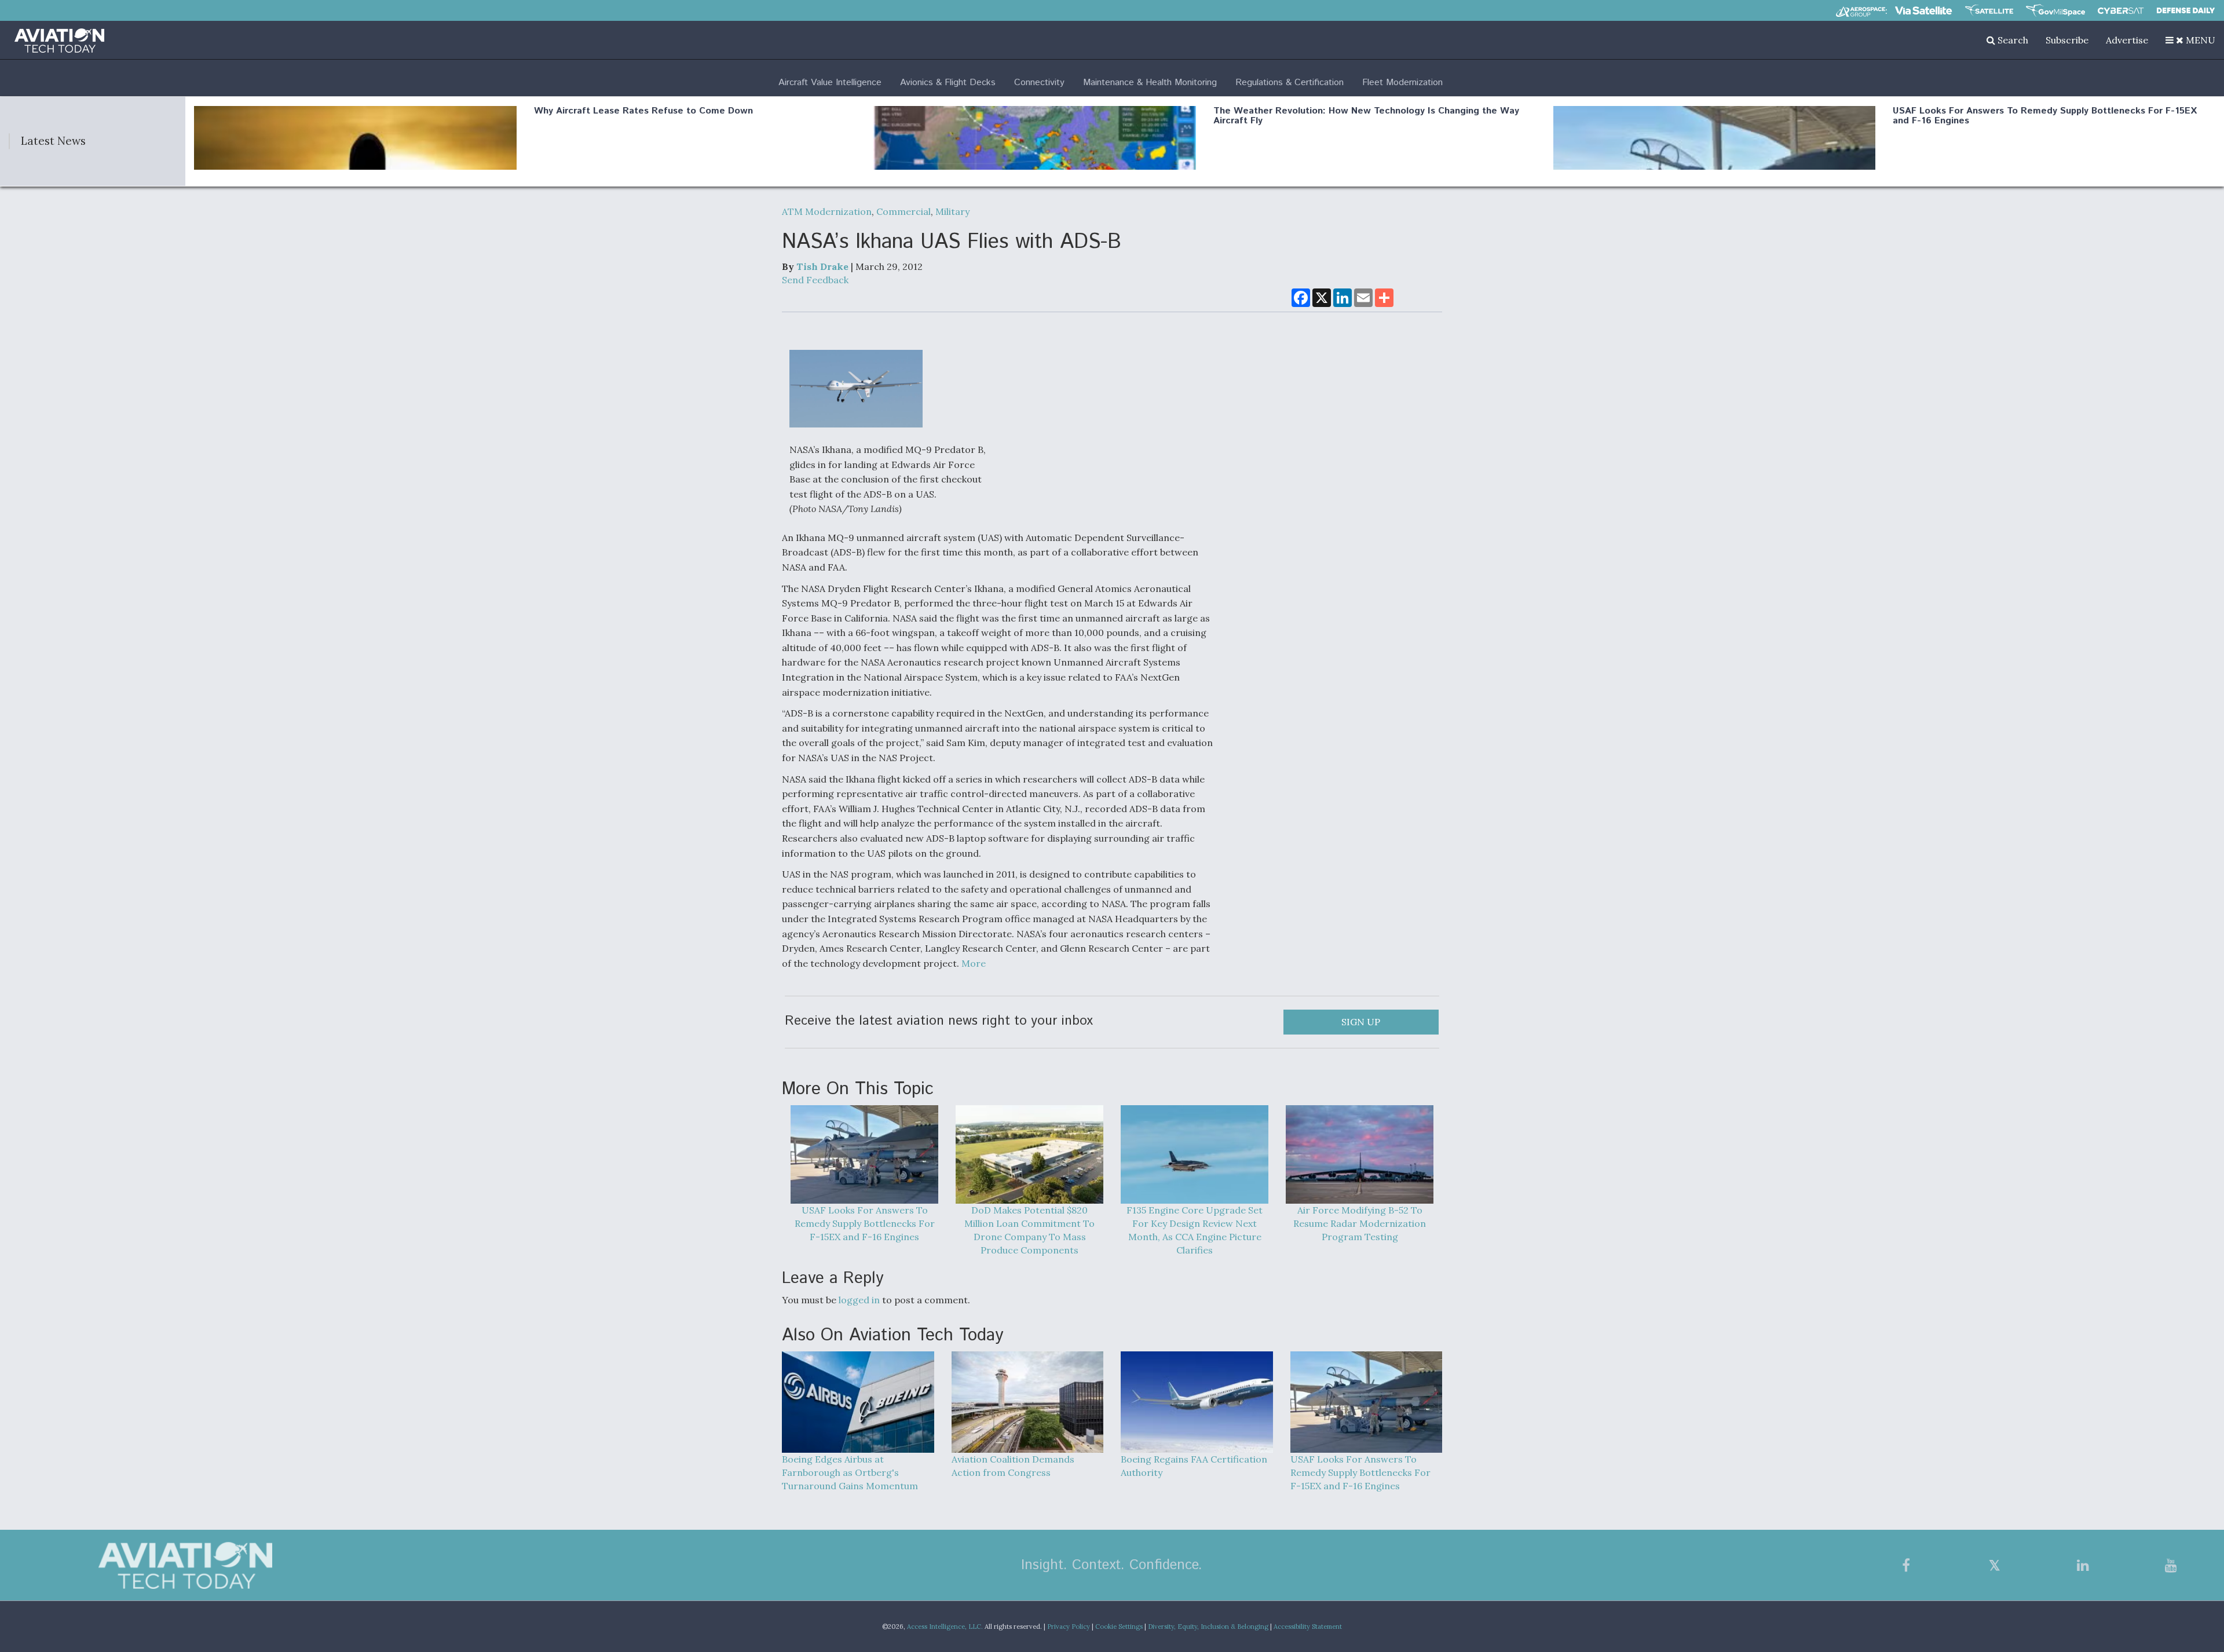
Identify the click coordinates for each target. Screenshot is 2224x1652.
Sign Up (1361, 1022)
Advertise (2127, 40)
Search (2012, 40)
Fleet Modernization (1402, 83)
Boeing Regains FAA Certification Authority (1194, 1466)
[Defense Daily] (2186, 10)
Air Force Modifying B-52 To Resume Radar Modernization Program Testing (1360, 1223)
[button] (2190, 40)
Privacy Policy (1069, 1627)
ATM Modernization (827, 211)
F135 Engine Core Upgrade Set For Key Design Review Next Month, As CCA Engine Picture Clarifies (1195, 1230)
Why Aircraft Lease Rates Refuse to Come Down (643, 111)
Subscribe (2067, 40)
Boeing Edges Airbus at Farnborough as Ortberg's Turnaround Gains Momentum (850, 1472)
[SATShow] (1989, 10)
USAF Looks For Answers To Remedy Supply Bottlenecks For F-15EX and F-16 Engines (2045, 116)
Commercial (904, 211)
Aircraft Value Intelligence (830, 83)
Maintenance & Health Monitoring (1150, 83)
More (974, 963)
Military (952, 211)
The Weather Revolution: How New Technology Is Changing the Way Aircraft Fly (1366, 116)
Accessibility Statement (1308, 1627)
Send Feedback (815, 280)
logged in (859, 1300)
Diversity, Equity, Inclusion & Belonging (1208, 1627)
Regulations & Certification (1290, 83)
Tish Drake (822, 266)
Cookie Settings (1119, 1627)
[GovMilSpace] (2055, 10)
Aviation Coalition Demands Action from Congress (1013, 1466)
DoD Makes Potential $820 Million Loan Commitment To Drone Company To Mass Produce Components (1029, 1230)
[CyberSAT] (2121, 11)
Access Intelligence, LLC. (945, 1627)
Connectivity (1039, 83)
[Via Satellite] (1923, 10)
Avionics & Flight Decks (948, 83)
